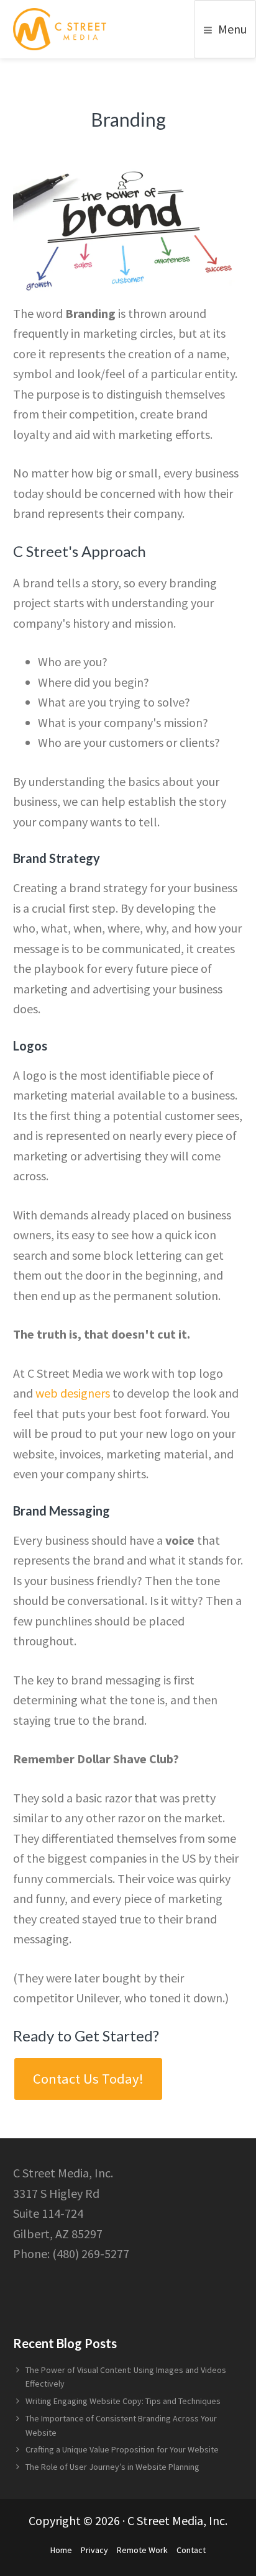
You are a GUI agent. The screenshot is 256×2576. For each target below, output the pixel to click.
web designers (73, 1393)
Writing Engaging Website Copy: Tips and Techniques (123, 2401)
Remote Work (142, 2550)
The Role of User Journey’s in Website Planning (112, 2467)
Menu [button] (232, 29)
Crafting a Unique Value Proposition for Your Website (122, 2449)
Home (61, 2550)
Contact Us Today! (88, 2079)
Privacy (94, 2550)
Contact (191, 2550)
